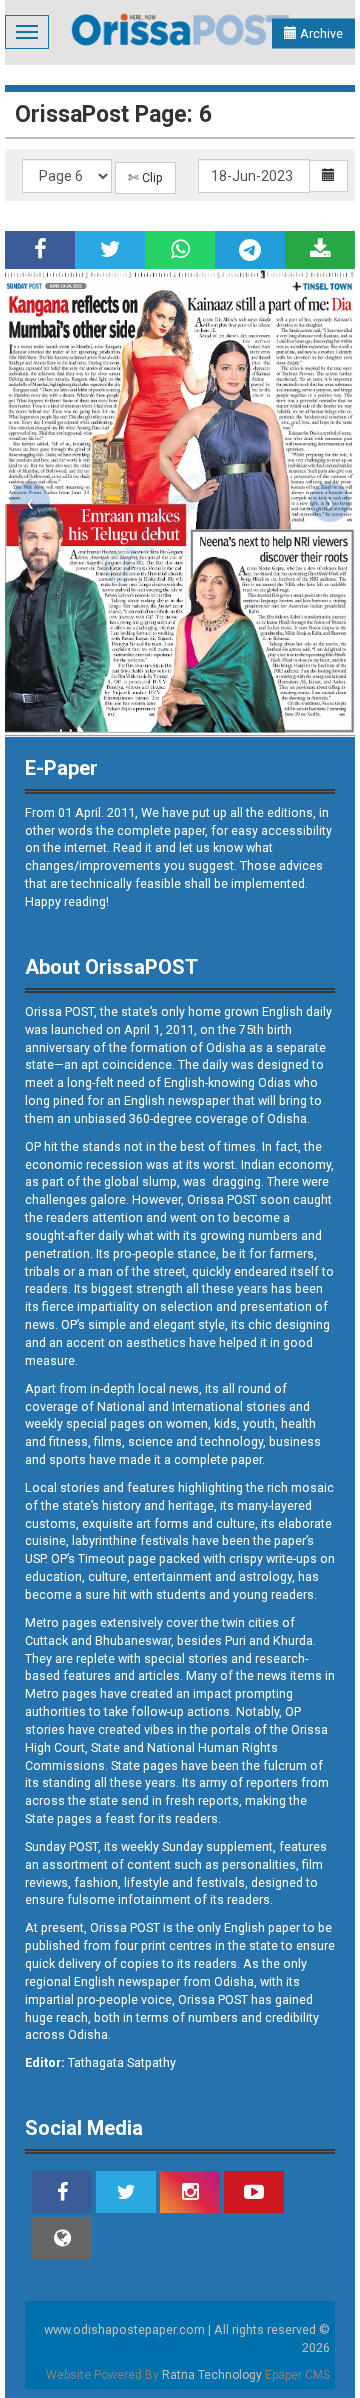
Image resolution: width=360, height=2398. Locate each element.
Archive (320, 33)
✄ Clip (145, 177)
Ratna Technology (212, 2375)
